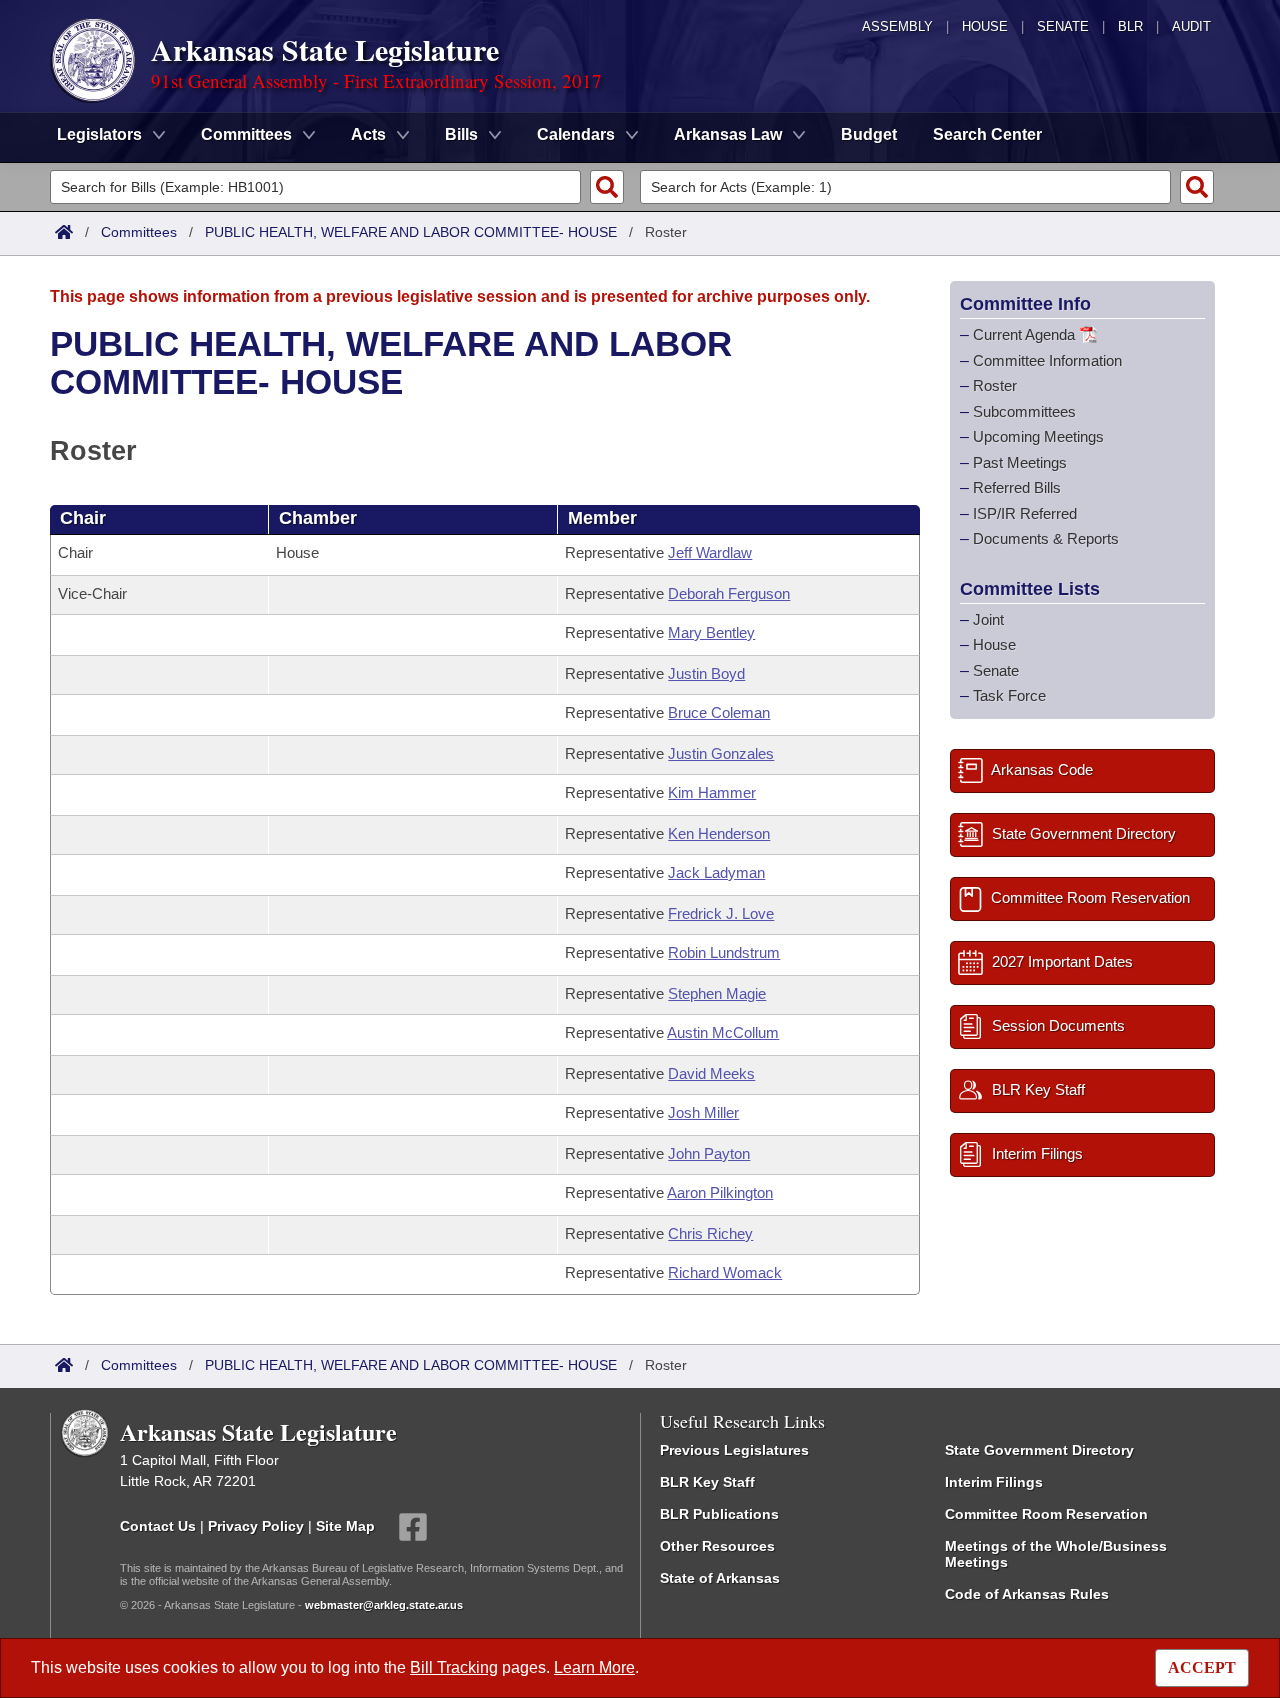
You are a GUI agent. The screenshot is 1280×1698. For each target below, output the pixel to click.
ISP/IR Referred (1025, 512)
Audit (1191, 26)
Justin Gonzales (721, 753)
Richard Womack (725, 1272)
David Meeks (711, 1073)
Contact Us (158, 1526)
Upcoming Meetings (1038, 436)
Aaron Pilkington (720, 1192)
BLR (1130, 26)
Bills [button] (461, 134)
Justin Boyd (706, 673)
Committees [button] (246, 134)
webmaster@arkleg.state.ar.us (384, 1605)
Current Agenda (1024, 334)
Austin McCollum (723, 1032)
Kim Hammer (712, 792)
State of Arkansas (720, 1578)
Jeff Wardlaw (710, 552)
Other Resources (717, 1546)
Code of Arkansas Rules (1027, 1594)
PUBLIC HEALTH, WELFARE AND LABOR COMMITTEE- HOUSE (411, 232)
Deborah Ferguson (729, 593)
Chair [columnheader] (83, 518)
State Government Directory (1039, 1450)
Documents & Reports (1046, 538)
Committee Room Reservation (1046, 1514)
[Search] (607, 187)
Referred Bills (1017, 487)
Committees (139, 232)
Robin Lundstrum (724, 952)
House (985, 26)
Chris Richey (710, 1233)
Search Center (987, 134)
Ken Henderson (719, 833)
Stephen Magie (717, 993)
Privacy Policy (256, 1526)
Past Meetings (1020, 461)
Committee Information (1047, 359)
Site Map (345, 1526)
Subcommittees (1024, 410)
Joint (988, 618)
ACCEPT (1202, 1667)
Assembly (897, 26)
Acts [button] (368, 134)
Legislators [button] (99, 134)
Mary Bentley (711, 632)
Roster (995, 385)
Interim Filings (994, 1482)
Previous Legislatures (734, 1450)
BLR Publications (719, 1514)
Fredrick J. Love (721, 913)
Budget (869, 134)
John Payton (709, 1153)
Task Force (1009, 695)
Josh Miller (703, 1112)
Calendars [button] (576, 134)
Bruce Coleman (719, 712)
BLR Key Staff (707, 1482)
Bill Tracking (454, 1667)
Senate (1063, 26)
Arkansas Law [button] (728, 134)
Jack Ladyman (716, 872)
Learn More (594, 1667)
